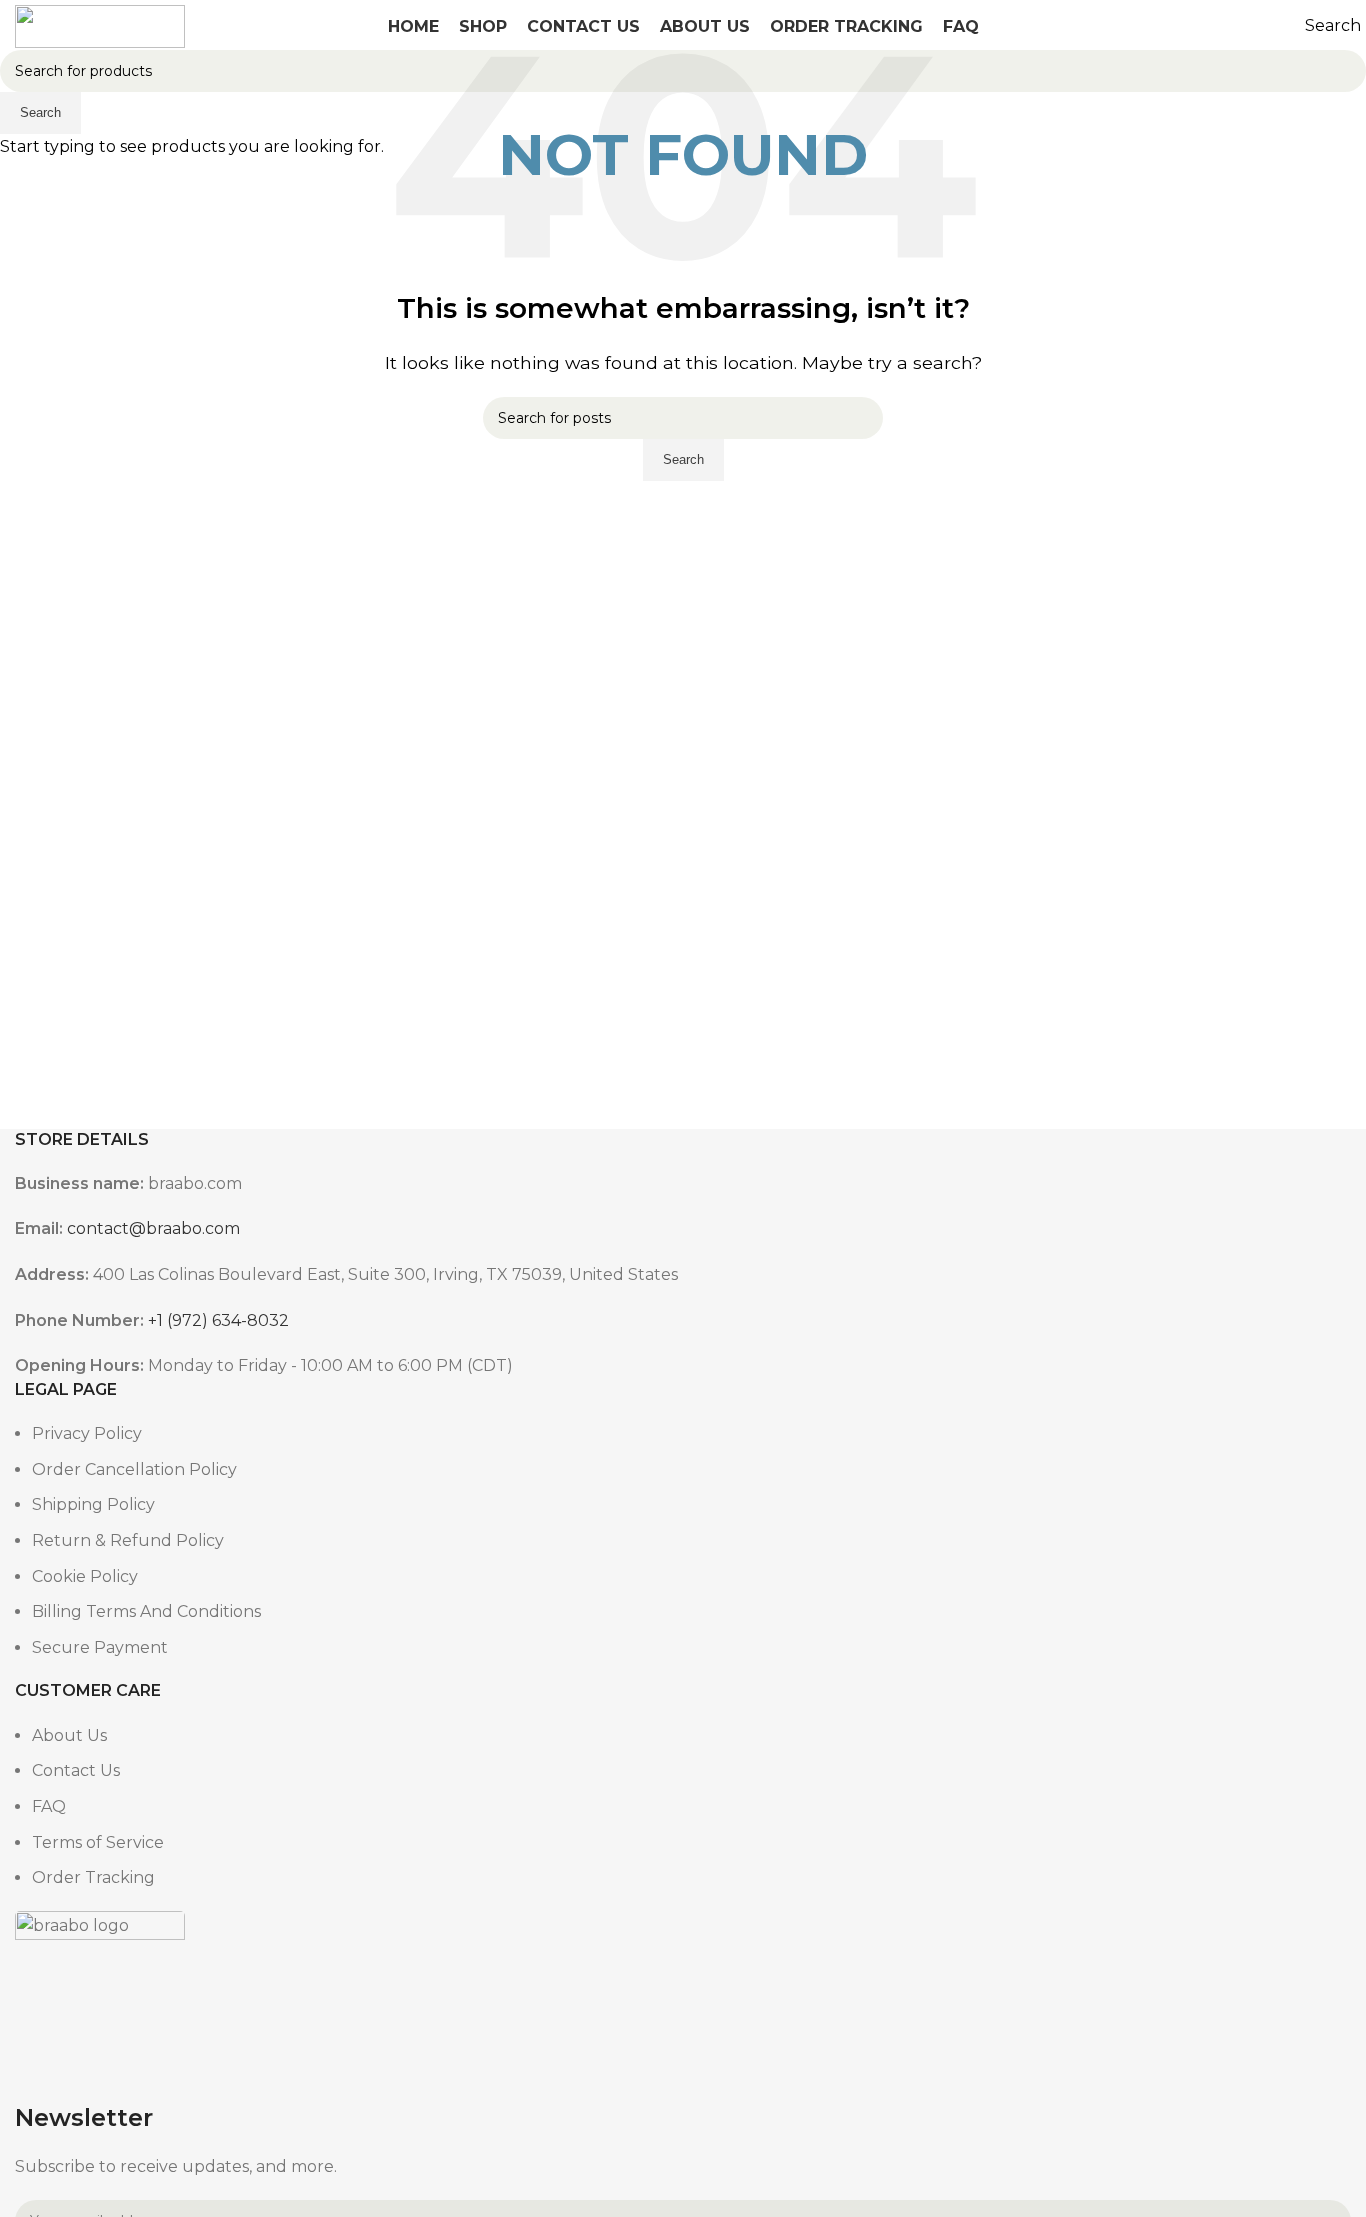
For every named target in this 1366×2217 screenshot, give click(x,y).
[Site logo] (100, 24)
